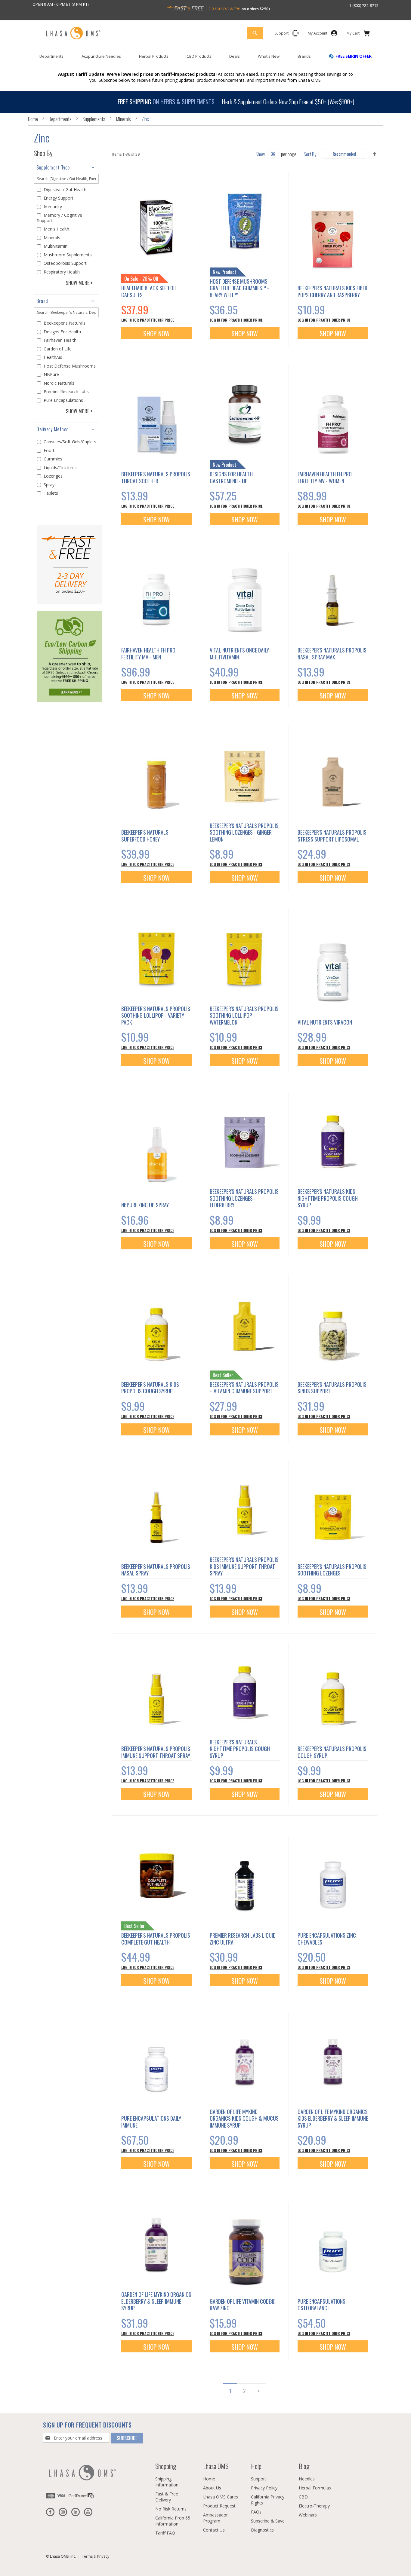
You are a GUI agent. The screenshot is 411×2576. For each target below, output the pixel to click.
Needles (307, 2479)
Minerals (124, 119)
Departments (61, 119)
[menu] (205, 59)
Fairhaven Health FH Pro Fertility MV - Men (148, 654)
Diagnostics (262, 2530)
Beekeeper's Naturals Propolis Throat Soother (156, 477)
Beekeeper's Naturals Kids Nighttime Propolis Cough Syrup (328, 1198)
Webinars (308, 2515)
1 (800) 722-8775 (364, 5)
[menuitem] (51, 56)
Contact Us (214, 2530)
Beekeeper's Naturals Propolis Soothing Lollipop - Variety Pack (156, 1015)
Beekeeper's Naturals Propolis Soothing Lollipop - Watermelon (244, 1015)
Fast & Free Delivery (167, 2497)
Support (259, 2479)
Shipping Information (167, 2482)
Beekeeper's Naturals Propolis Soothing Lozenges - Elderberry (244, 1198)
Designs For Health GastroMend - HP (231, 477)
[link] (318, 34)
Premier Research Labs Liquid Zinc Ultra (243, 1939)
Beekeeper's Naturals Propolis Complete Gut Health (156, 1939)
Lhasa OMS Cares (221, 2497)
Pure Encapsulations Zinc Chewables (327, 1939)
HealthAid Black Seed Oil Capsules (149, 291)
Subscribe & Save (268, 2521)
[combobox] (188, 33)
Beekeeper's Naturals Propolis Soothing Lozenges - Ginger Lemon (244, 832)
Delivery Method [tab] (53, 429)
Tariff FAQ (165, 2533)
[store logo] (73, 34)
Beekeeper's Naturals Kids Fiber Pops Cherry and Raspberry (332, 291)
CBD (303, 2497)
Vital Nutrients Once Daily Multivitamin (239, 654)
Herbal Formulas (315, 2488)
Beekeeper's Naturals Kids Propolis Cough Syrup (150, 1388)
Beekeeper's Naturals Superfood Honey (145, 836)
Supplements (94, 119)
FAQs (256, 2512)
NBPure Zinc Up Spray (145, 1205)
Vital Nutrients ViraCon (325, 1022)
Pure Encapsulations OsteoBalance (321, 2305)
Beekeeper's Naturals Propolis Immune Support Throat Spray (156, 1752)
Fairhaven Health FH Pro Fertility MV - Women (325, 477)
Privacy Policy (264, 2488)
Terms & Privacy (96, 2556)
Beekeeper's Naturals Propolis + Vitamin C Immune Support (244, 1388)
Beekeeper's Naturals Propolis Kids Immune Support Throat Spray (244, 1566)
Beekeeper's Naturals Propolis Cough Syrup (332, 1752)
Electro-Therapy (314, 2506)
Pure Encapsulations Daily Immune (151, 2122)
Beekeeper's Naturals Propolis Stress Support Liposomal (332, 836)
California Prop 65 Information (173, 2521)
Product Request (219, 2506)
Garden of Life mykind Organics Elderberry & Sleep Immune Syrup (156, 2301)
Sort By (310, 154)
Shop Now (156, 333)
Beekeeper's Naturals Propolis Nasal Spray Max (332, 654)
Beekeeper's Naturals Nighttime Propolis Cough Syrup (240, 1749)
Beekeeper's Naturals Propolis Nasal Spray (156, 1570)
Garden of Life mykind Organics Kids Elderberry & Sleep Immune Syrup (333, 2118)
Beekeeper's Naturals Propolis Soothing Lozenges (332, 1570)
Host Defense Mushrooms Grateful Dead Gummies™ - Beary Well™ (239, 288)
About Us (212, 2488)
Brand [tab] (42, 301)
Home (33, 119)
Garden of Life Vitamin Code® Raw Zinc (243, 2305)
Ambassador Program (215, 2518)
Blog (304, 2466)
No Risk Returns (171, 2509)
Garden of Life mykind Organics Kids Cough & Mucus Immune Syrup (244, 2118)
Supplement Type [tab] (53, 167)
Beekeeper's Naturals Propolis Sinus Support (332, 1388)
